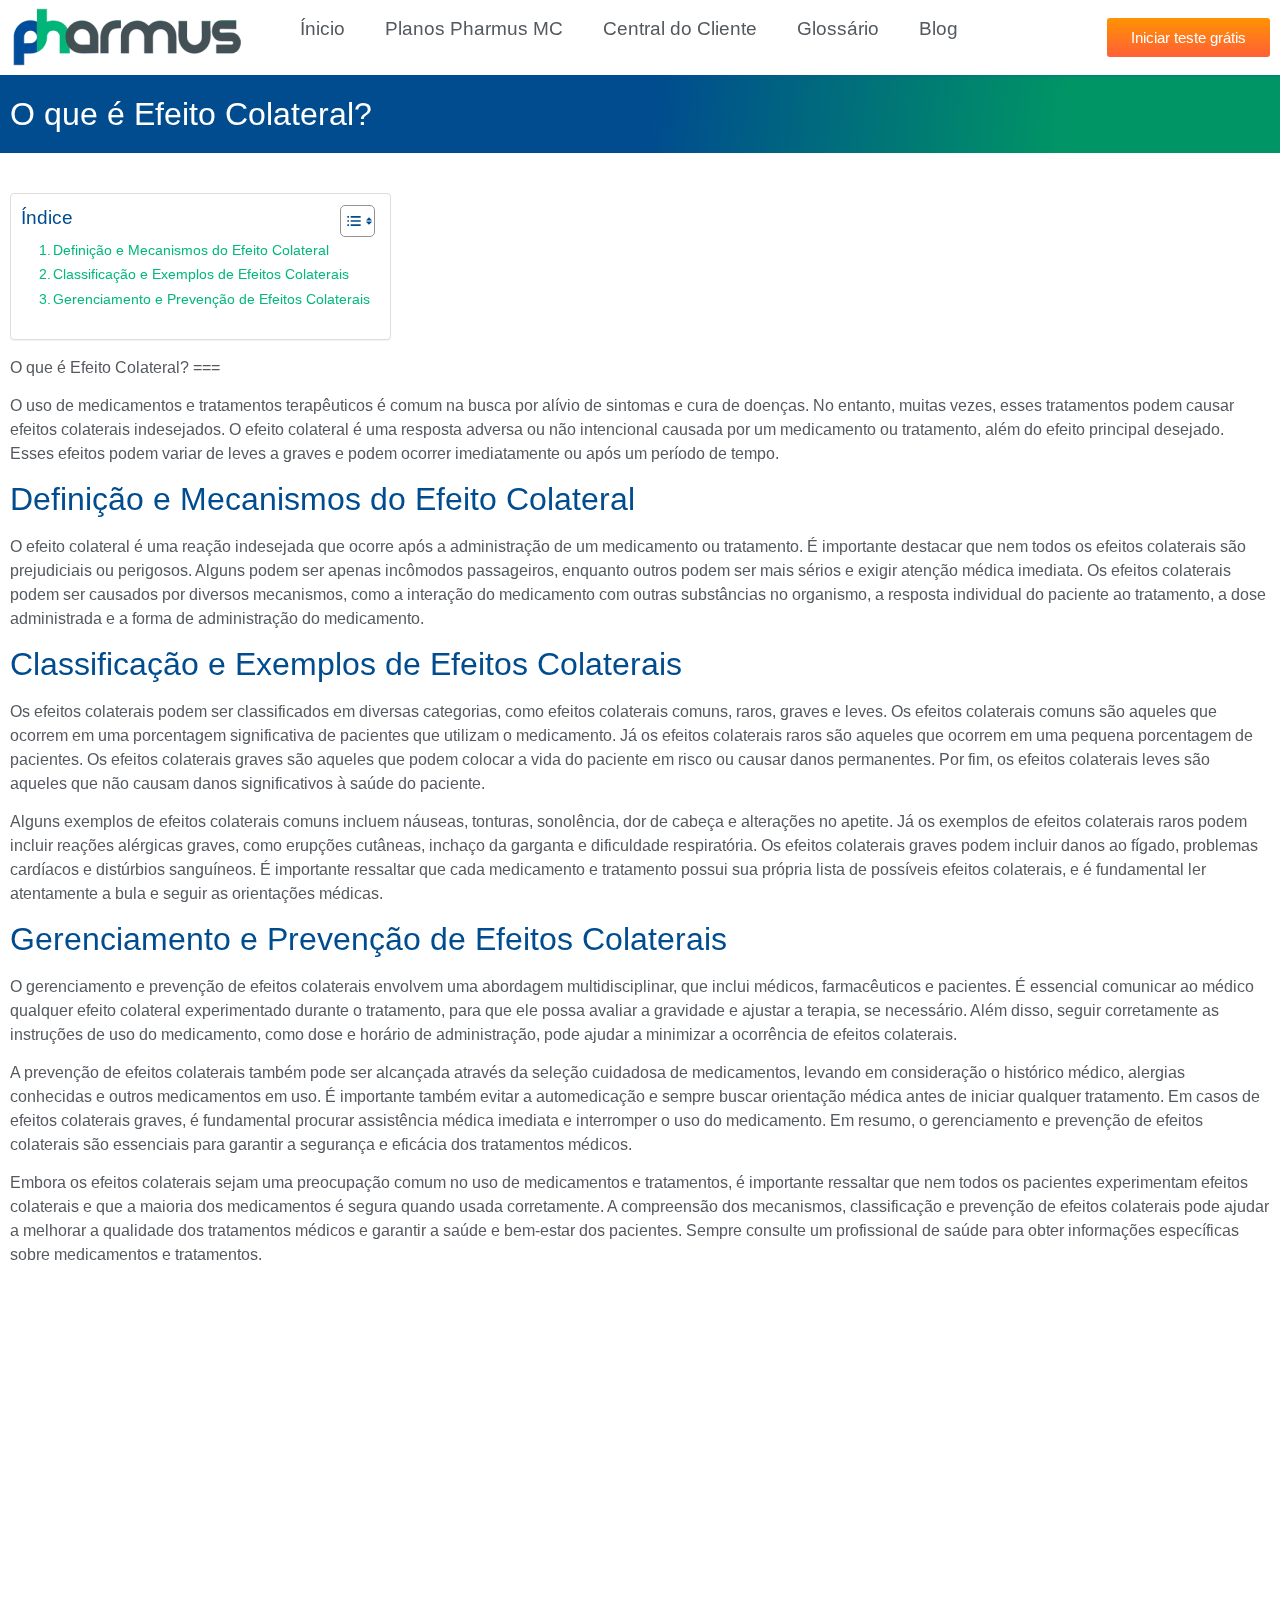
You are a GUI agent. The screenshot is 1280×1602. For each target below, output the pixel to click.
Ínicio (322, 28)
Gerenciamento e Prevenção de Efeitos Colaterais (211, 299)
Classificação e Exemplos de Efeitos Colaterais (201, 274)
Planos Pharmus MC (474, 28)
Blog (938, 28)
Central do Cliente (680, 28)
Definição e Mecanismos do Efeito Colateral (191, 250)
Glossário (838, 28)
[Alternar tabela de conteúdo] (347, 221)
